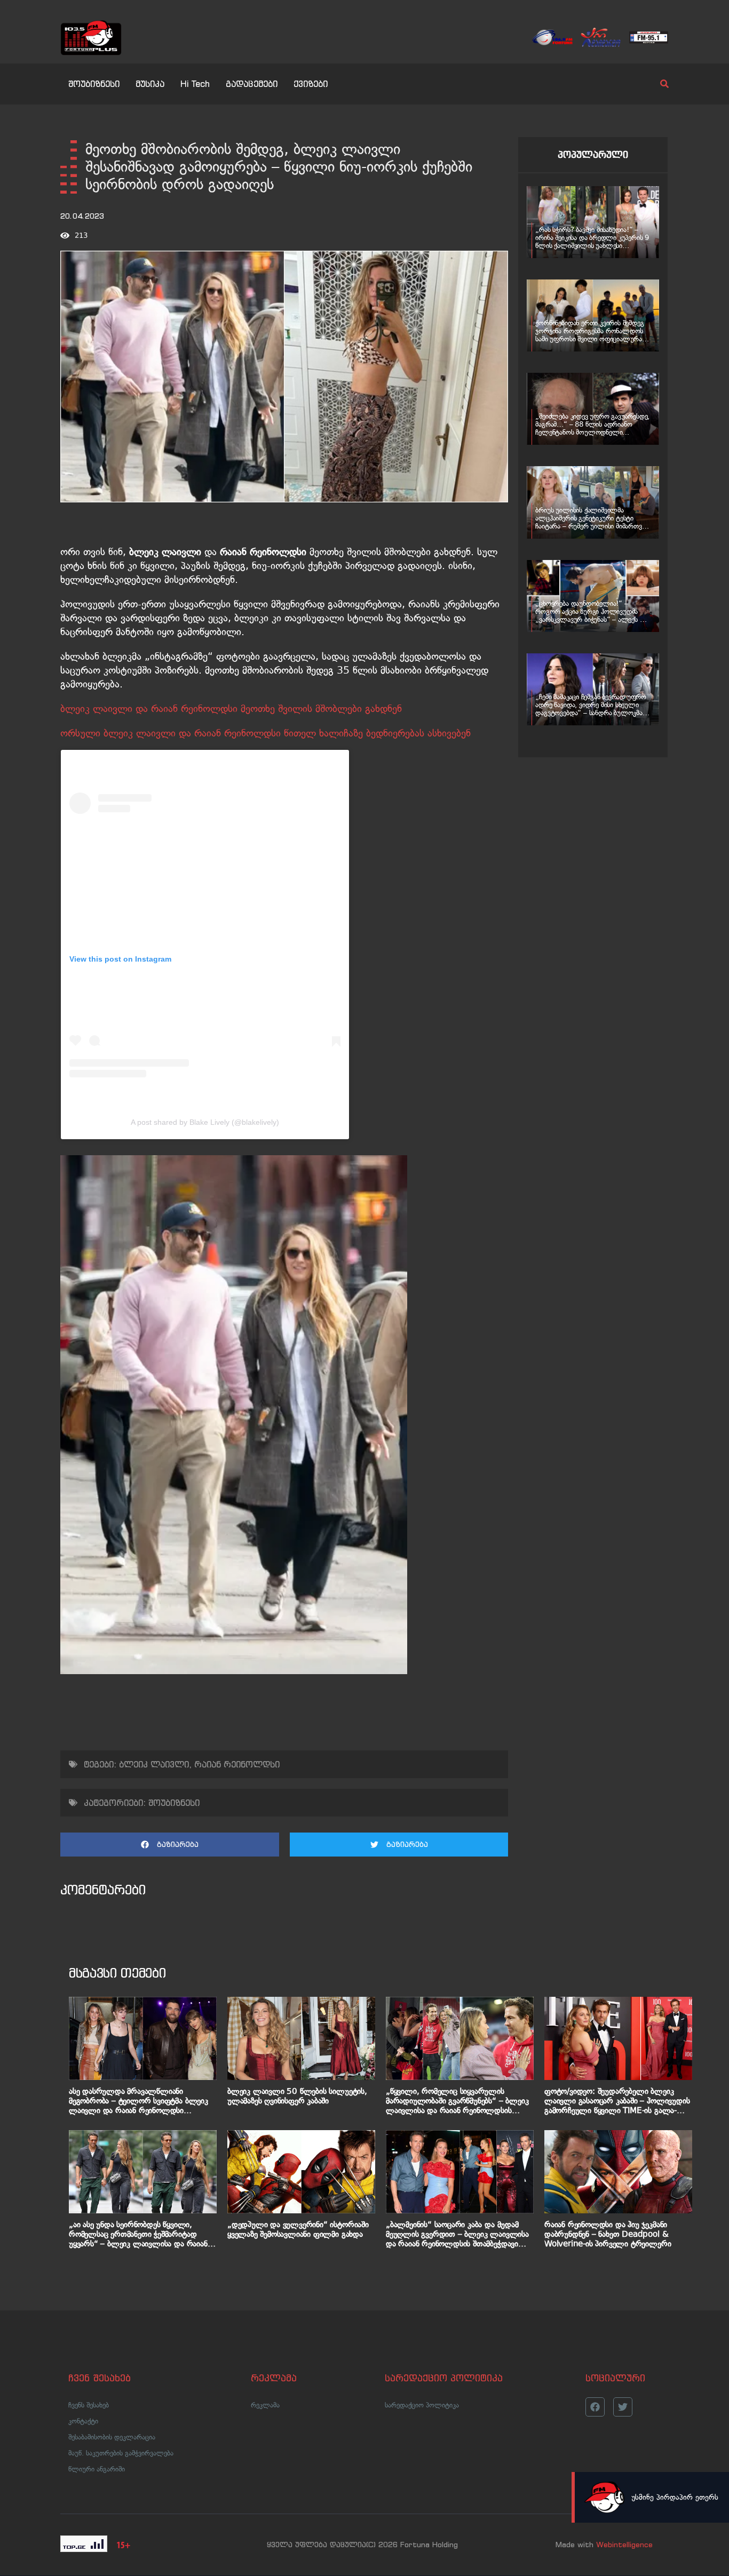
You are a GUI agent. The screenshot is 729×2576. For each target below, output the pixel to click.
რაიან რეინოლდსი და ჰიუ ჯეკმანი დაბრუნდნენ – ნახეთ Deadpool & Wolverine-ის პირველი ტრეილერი (608, 2234)
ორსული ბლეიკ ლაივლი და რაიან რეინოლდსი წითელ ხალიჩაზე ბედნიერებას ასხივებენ (266, 733)
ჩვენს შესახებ (89, 2405)
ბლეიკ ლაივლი (154, 1764)
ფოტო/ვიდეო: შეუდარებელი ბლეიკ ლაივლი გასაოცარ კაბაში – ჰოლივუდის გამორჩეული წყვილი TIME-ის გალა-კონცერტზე (617, 2101)
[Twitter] (623, 2407)
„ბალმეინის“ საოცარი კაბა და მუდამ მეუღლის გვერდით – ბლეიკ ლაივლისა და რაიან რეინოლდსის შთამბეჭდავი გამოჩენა (457, 2234)
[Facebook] (595, 2407)
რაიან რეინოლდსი (237, 1764)
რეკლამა (265, 2405)
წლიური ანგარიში (97, 2469)
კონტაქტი (83, 2421)
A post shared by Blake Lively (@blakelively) (205, 1122)
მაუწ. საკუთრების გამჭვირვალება (121, 2453)
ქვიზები (311, 84)
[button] (170, 1845)
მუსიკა (150, 84)
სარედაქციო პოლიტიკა (422, 2405)
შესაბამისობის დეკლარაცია (112, 2437)
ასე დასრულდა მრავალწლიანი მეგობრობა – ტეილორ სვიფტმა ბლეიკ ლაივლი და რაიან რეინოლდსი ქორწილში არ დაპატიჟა (138, 2101)
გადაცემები (252, 84)
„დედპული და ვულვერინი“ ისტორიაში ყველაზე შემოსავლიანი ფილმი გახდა (298, 2229)
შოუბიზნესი (94, 84)
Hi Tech (195, 84)
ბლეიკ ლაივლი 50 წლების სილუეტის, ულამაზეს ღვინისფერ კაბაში (297, 2096)
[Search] (655, 84)
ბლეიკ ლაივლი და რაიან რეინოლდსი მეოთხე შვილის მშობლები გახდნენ (231, 709)
